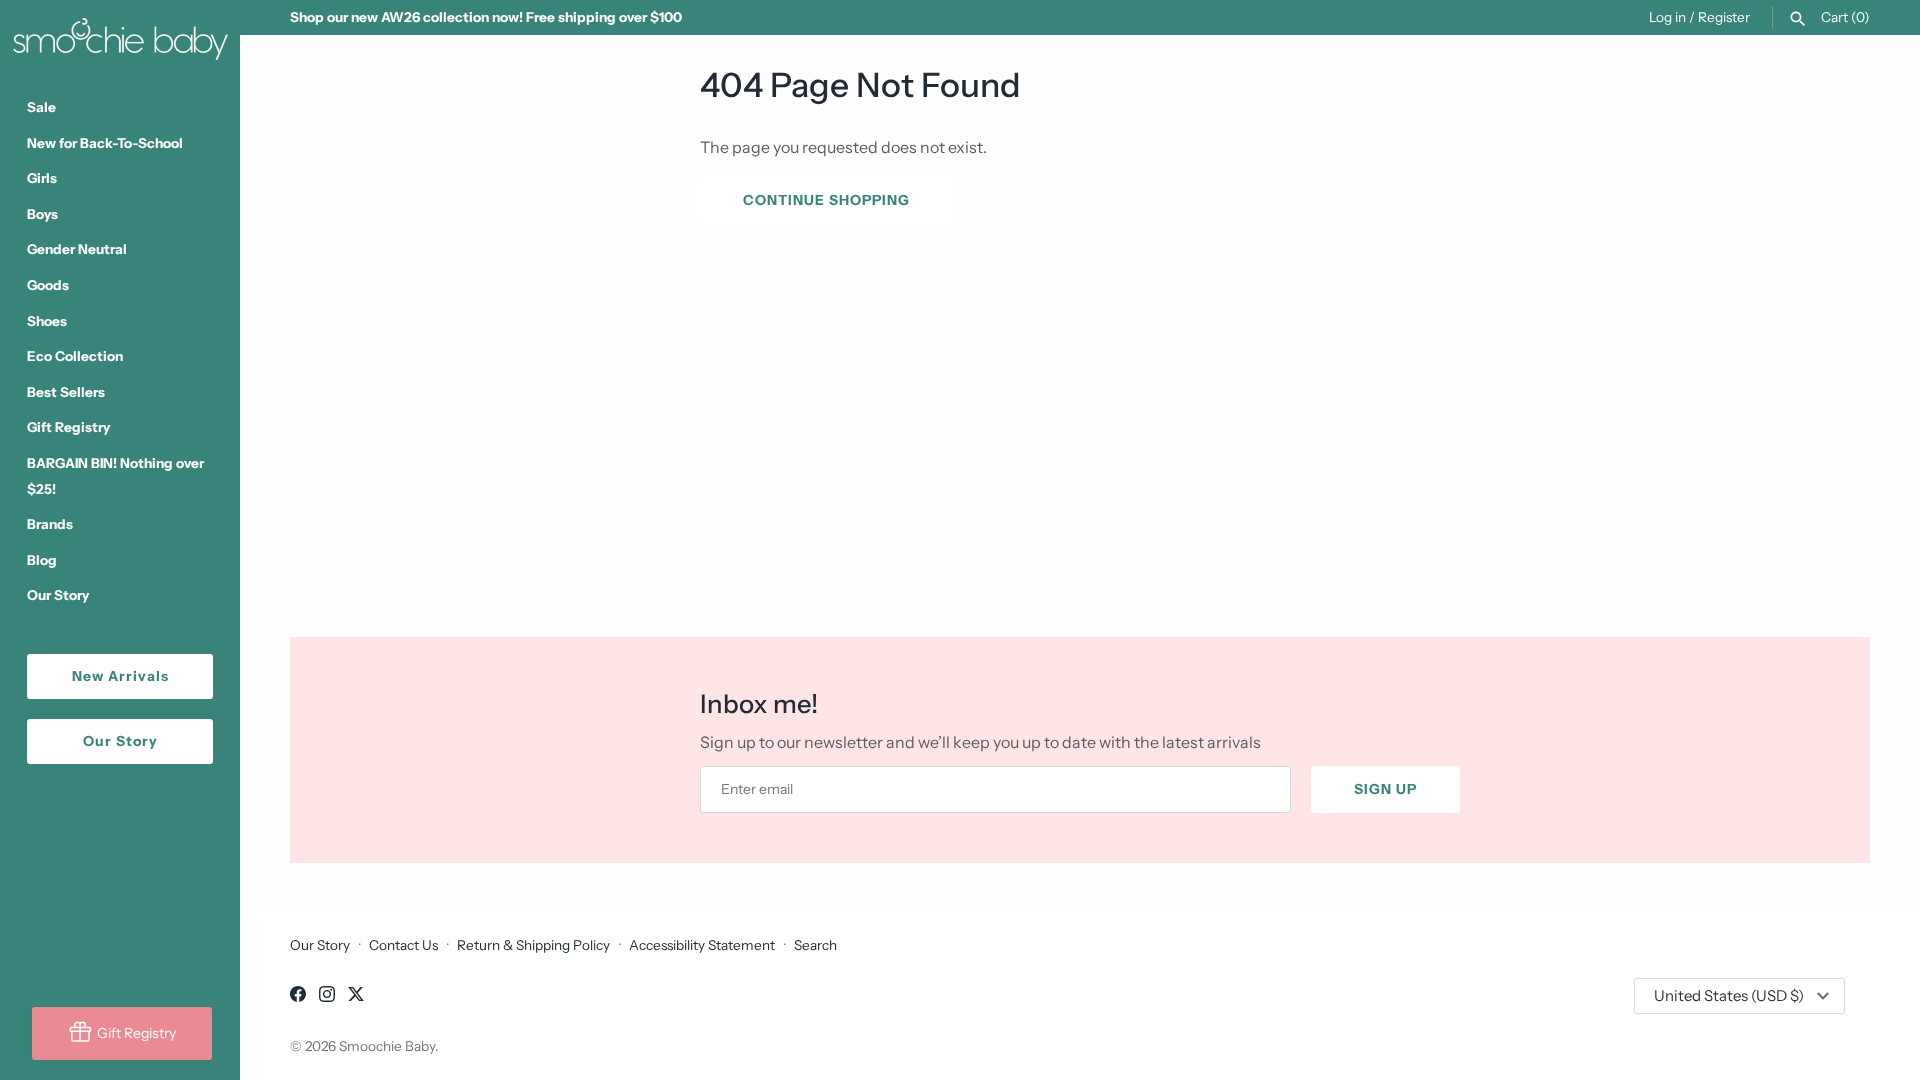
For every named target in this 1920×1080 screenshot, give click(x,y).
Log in (1667, 17)
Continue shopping (826, 200)
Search (815, 945)
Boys (42, 214)
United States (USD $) (1729, 995)
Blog (42, 560)
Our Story (58, 595)
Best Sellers (66, 392)
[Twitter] (356, 997)
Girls (42, 178)
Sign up (1385, 789)
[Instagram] (327, 997)
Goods (48, 285)
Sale (41, 107)
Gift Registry (68, 427)
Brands (50, 524)
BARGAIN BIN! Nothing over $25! (115, 476)
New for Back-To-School (105, 143)
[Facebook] (298, 997)
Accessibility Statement (702, 945)
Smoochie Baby (387, 1046)
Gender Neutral (77, 249)
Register (1724, 17)
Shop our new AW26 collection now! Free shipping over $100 (486, 17)
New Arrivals (120, 676)
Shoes (47, 321)
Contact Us (403, 945)
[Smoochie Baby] (120, 35)
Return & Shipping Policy (533, 945)
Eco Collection (75, 356)
